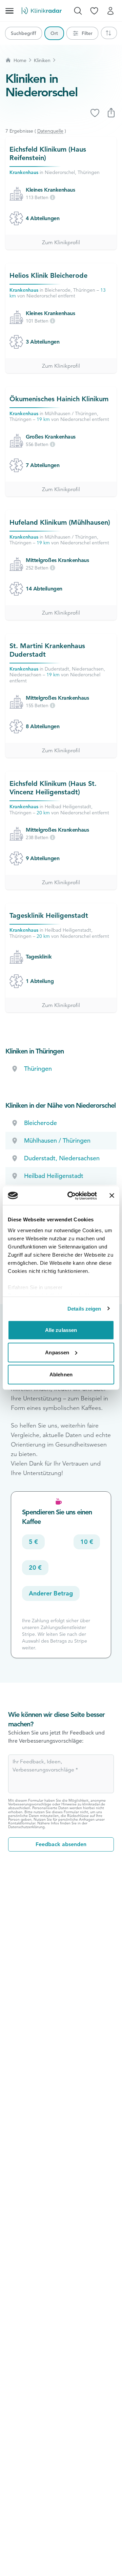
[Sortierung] (109, 33)
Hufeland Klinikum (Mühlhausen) (60, 522)
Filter (87, 33)
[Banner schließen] (112, 1196)
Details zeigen (84, 1308)
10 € (87, 1542)
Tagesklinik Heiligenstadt (49, 915)
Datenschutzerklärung (26, 1827)
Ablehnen (61, 1374)
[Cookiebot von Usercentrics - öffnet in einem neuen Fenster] (72, 1196)
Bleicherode (40, 1123)
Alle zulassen (61, 1330)
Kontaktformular (22, 1823)
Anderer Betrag (51, 1593)
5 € (33, 1542)
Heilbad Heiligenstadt (54, 1176)
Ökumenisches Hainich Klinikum (59, 399)
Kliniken (42, 60)
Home (20, 60)
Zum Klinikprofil (61, 243)
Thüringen (38, 1069)
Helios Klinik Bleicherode (48, 275)
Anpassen (57, 1352)
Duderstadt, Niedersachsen (62, 1158)
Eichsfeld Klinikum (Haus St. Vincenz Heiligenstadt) (53, 788)
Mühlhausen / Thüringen (57, 1140)
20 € (35, 1567)
